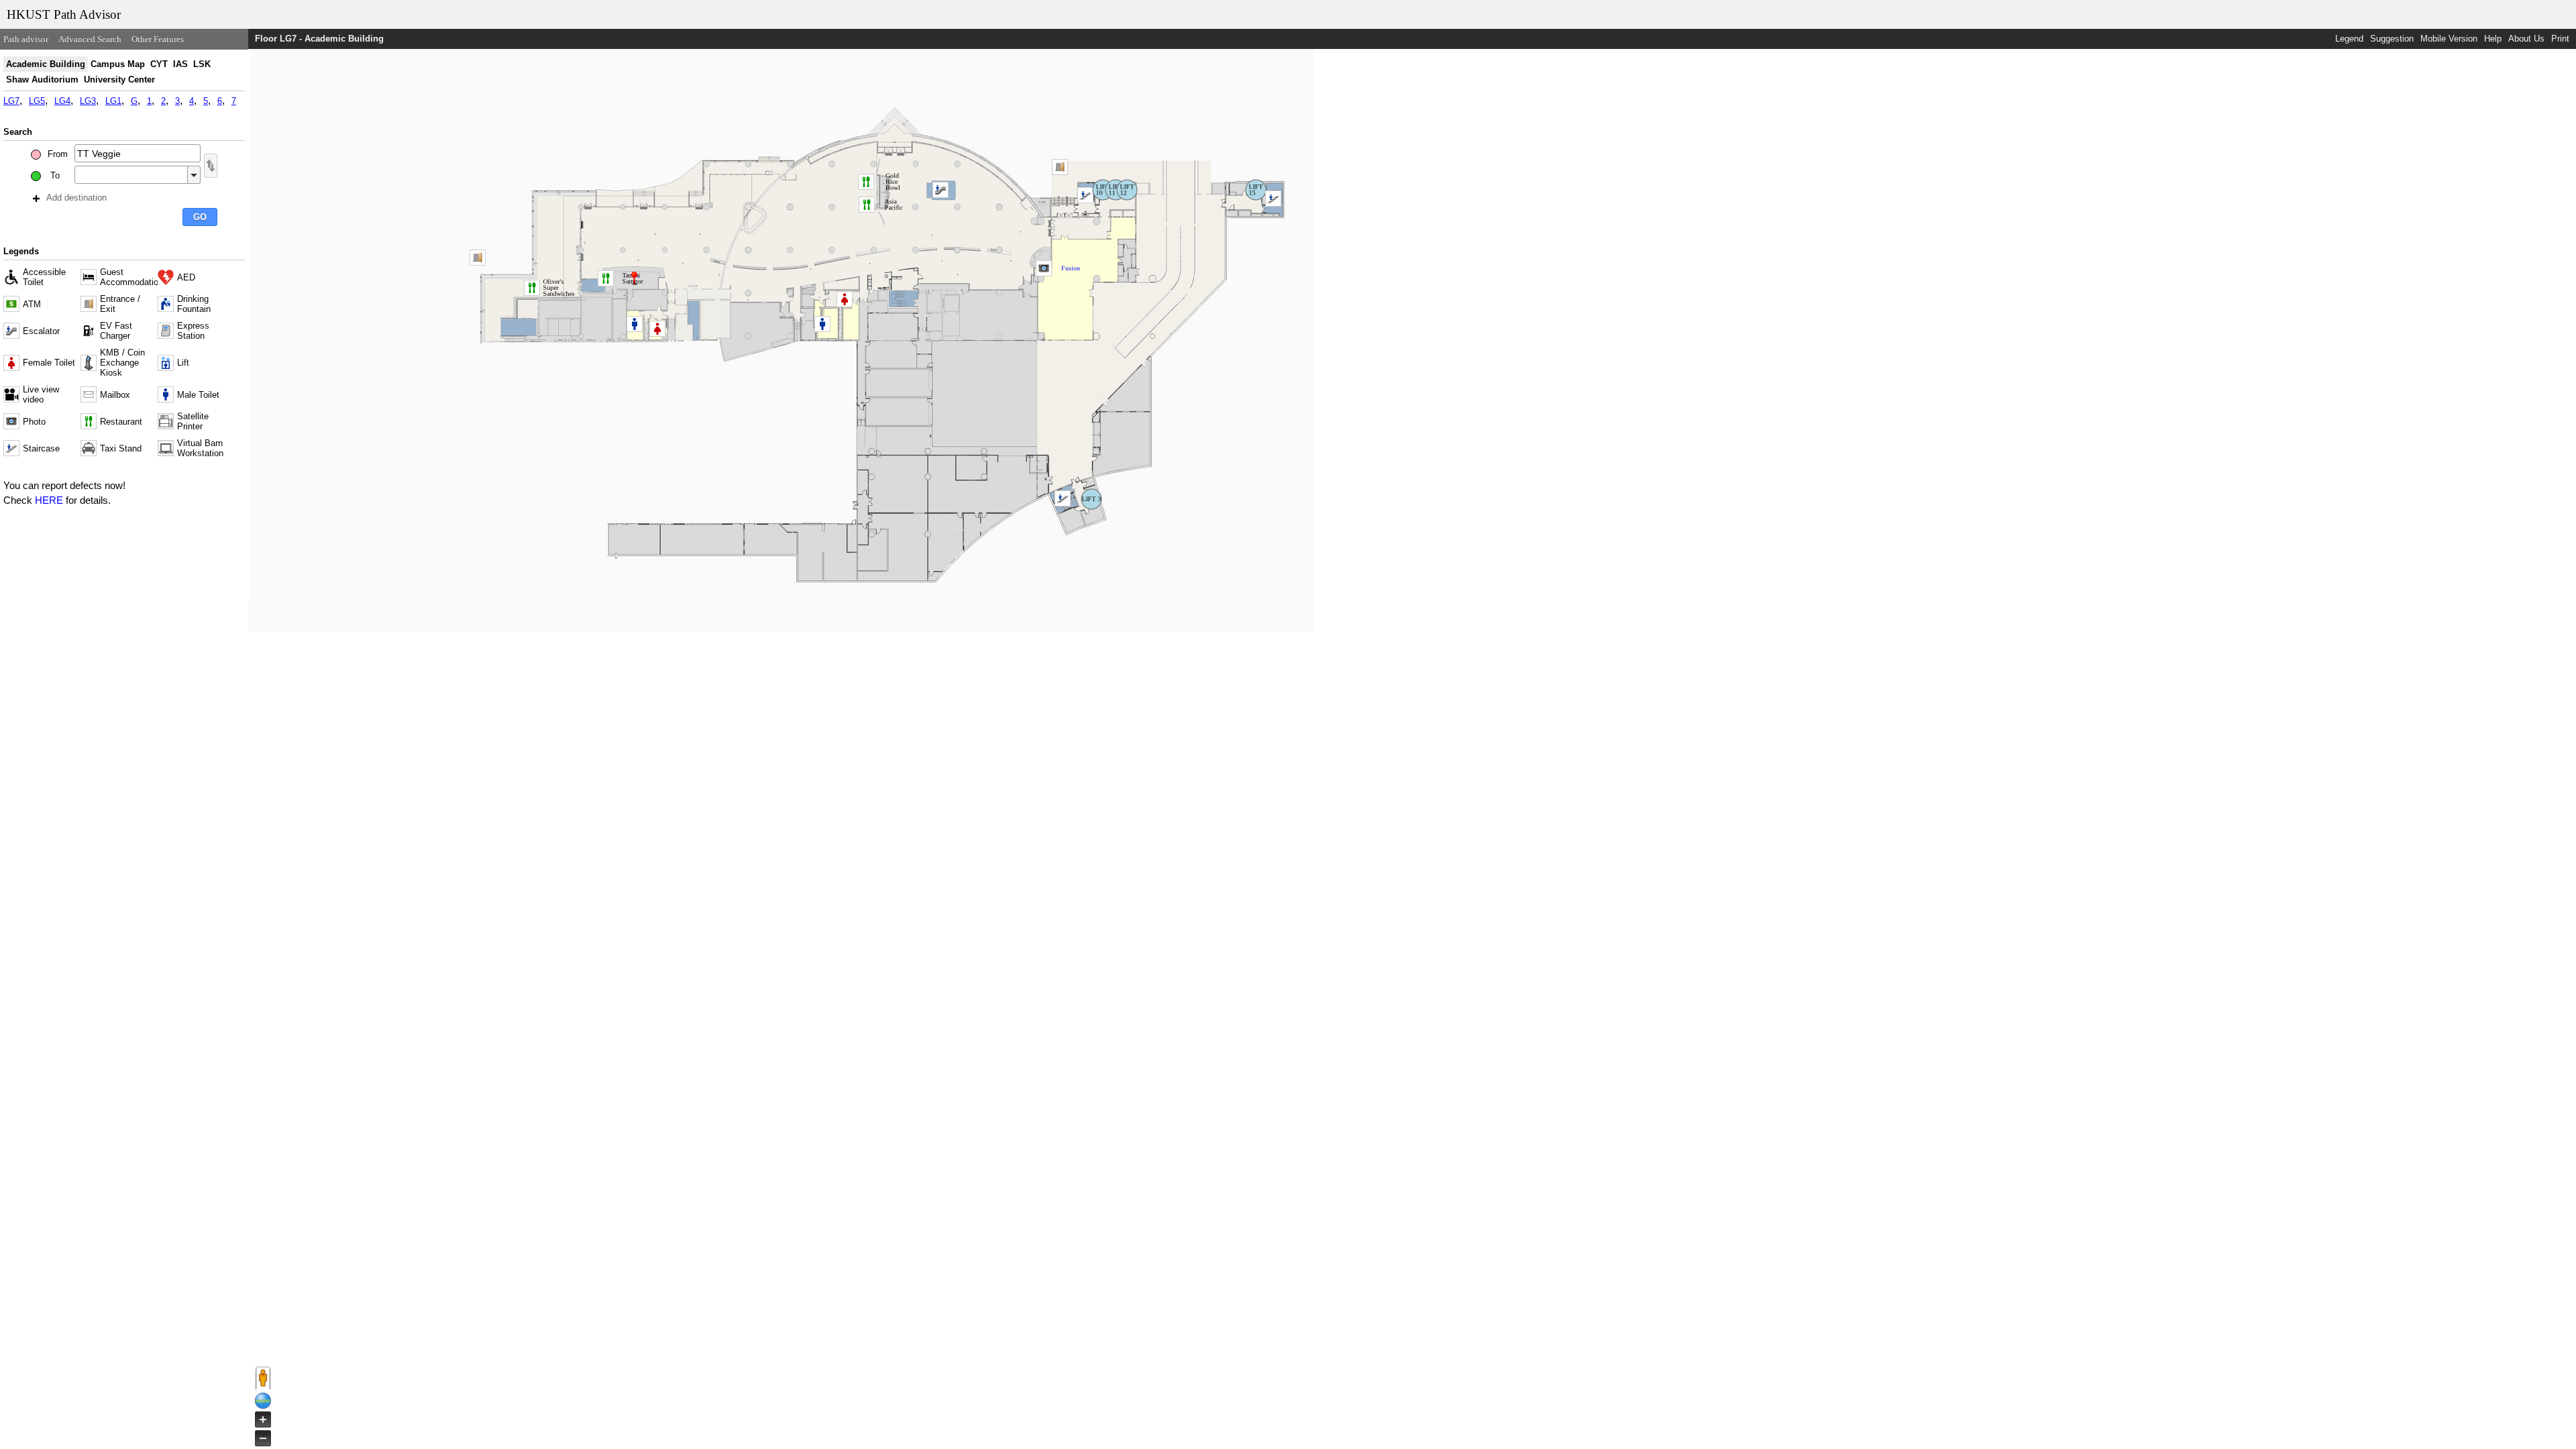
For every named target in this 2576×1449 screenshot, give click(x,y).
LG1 (113, 101)
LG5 (37, 101)
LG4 (62, 101)
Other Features (158, 39)
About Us (2526, 39)
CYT (159, 64)
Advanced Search (90, 39)
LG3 (88, 101)
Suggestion (2392, 39)
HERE (49, 500)
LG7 (11, 101)
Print (2560, 39)
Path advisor (26, 39)
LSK (202, 64)
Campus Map (118, 64)
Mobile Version (2449, 39)
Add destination (76, 198)
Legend (2349, 39)
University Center (119, 79)
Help (2493, 39)
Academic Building (46, 64)
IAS (180, 64)
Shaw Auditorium (42, 79)
